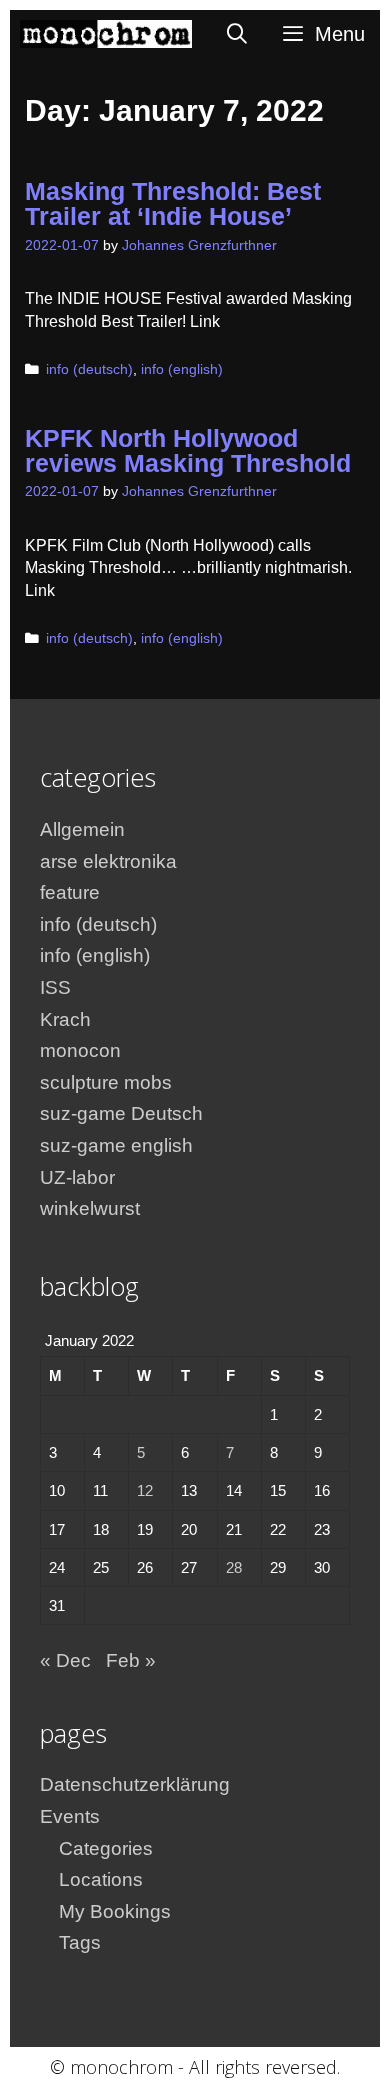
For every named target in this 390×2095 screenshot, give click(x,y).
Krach (65, 1019)
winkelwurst (90, 1208)
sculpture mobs (106, 1082)
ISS (55, 987)
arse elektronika (108, 861)
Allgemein (82, 829)
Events (70, 1816)
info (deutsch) (89, 369)
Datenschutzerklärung (135, 1784)
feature (70, 892)
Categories (106, 1848)
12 (145, 1490)
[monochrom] (106, 34)
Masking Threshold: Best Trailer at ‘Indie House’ (173, 203)
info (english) (182, 369)
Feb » (131, 1660)
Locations (101, 1879)
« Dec (65, 1660)
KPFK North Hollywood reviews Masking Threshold (188, 450)
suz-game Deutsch (121, 1113)
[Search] (238, 34)
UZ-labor (77, 1177)
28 (234, 1567)
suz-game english (116, 1145)
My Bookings (115, 1911)
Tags (80, 1942)
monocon (80, 1050)
